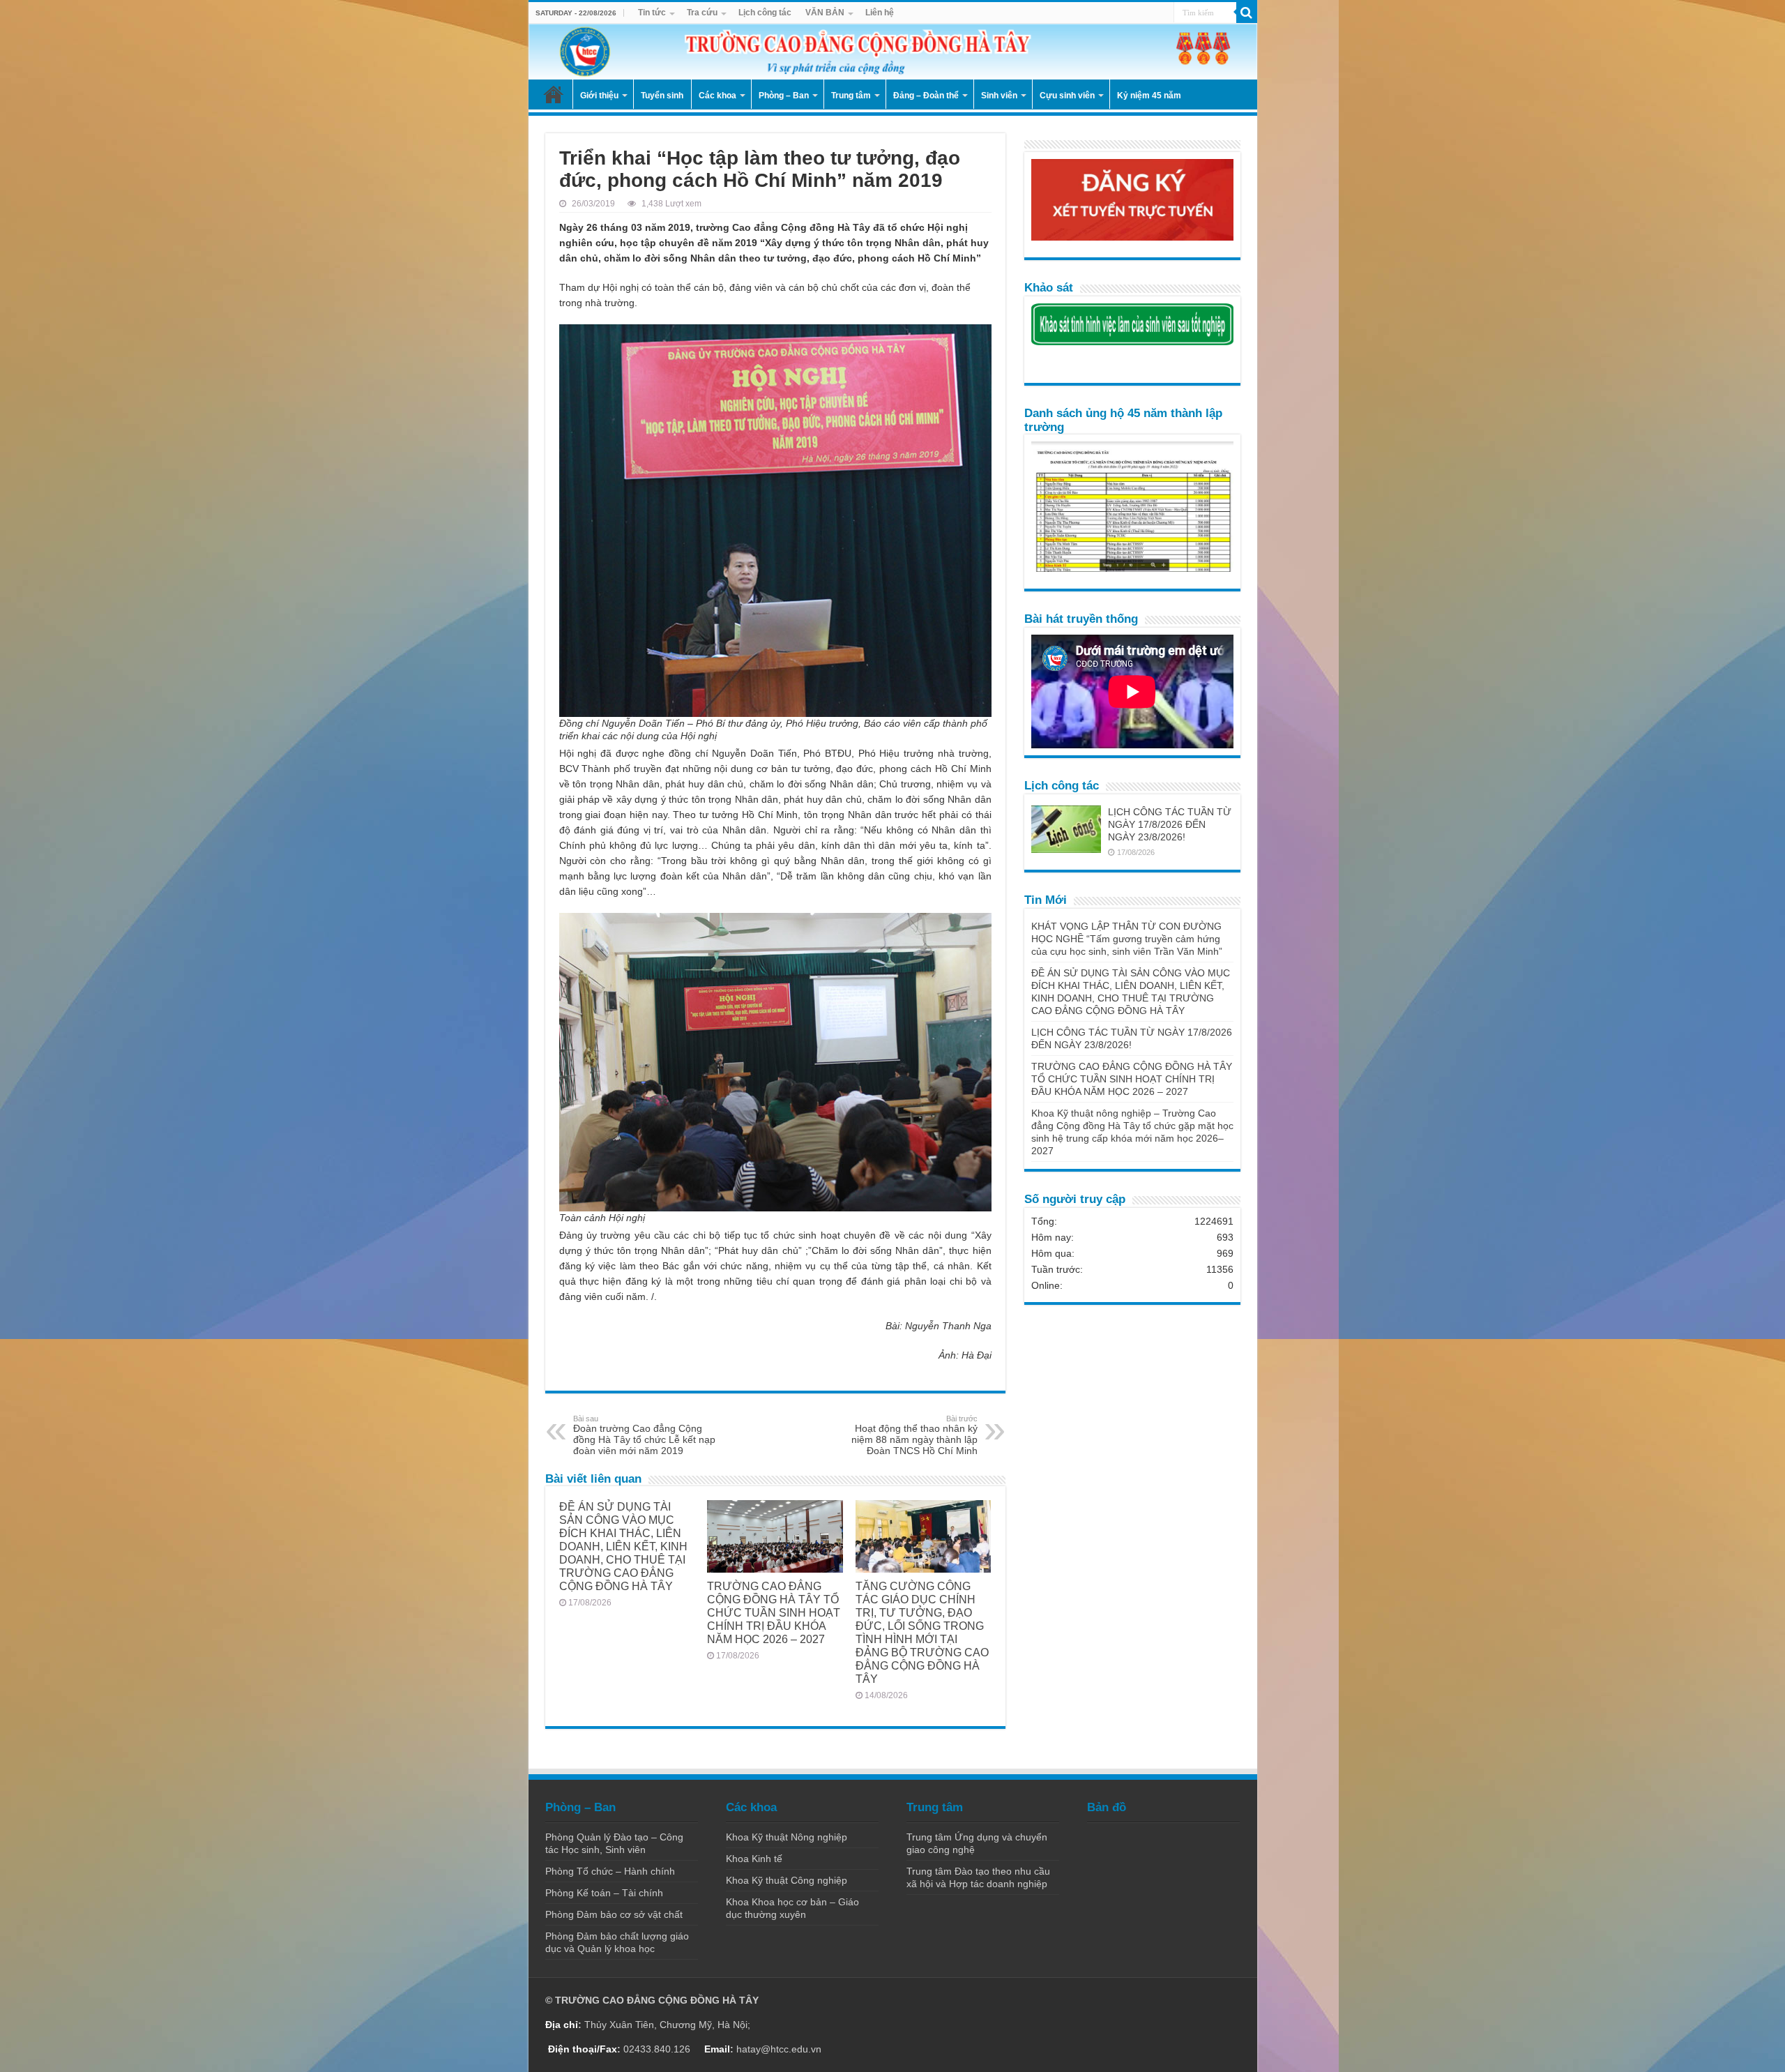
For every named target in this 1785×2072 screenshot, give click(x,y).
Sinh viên (999, 96)
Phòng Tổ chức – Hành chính (610, 1871)
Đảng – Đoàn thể (926, 96)
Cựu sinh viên (1067, 96)
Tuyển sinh (662, 96)
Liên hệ (880, 13)
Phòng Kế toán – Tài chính (604, 1893)
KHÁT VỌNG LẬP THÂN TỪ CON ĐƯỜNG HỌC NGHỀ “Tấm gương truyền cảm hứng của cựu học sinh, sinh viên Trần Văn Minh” (1127, 939)
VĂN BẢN (825, 13)
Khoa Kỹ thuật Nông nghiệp (787, 1837)
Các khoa (717, 96)
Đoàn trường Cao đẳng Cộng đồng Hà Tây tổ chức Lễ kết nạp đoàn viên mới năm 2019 (644, 1435)
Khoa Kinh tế (754, 1859)
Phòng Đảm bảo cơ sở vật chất (614, 1914)
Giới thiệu (599, 96)
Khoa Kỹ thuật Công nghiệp (787, 1880)
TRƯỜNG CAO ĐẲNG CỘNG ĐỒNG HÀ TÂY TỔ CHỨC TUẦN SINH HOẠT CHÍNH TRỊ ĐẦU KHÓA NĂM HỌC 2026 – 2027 (774, 1612)
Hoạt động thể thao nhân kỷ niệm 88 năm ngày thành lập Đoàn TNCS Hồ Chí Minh (914, 1435)
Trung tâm (851, 96)
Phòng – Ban (784, 96)
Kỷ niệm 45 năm (1149, 96)
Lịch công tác (765, 13)
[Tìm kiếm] (1247, 13)
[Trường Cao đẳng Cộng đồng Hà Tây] (893, 52)
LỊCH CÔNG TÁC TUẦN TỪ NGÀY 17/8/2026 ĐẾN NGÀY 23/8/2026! (1170, 824)
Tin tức (652, 13)
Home (554, 94)
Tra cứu (702, 13)
